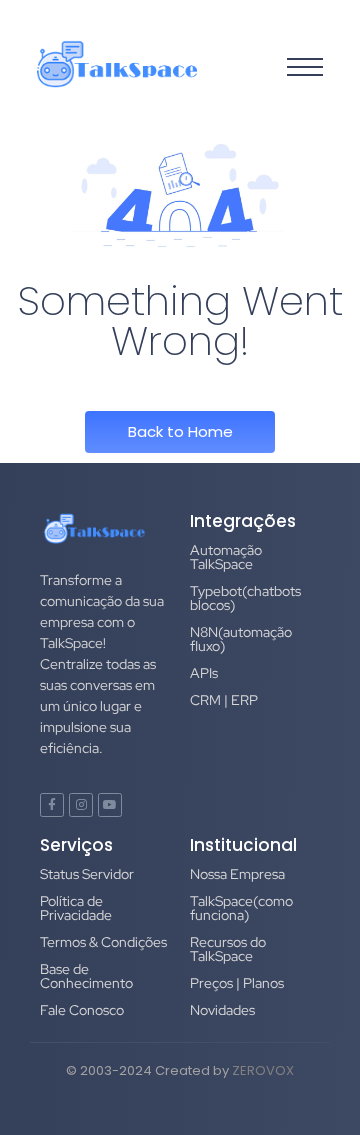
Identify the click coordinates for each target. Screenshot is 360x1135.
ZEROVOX (263, 1070)
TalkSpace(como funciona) (241, 908)
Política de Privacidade (76, 908)
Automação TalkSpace (226, 557)
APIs (204, 673)
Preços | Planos (237, 983)
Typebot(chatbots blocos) (245, 598)
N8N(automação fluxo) (241, 639)
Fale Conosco (82, 1010)
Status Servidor (87, 874)
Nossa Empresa (237, 874)
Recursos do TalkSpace (228, 949)
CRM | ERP (224, 700)
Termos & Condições (103, 942)
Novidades (222, 1010)
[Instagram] (81, 805)
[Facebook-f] (52, 805)
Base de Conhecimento (86, 976)
